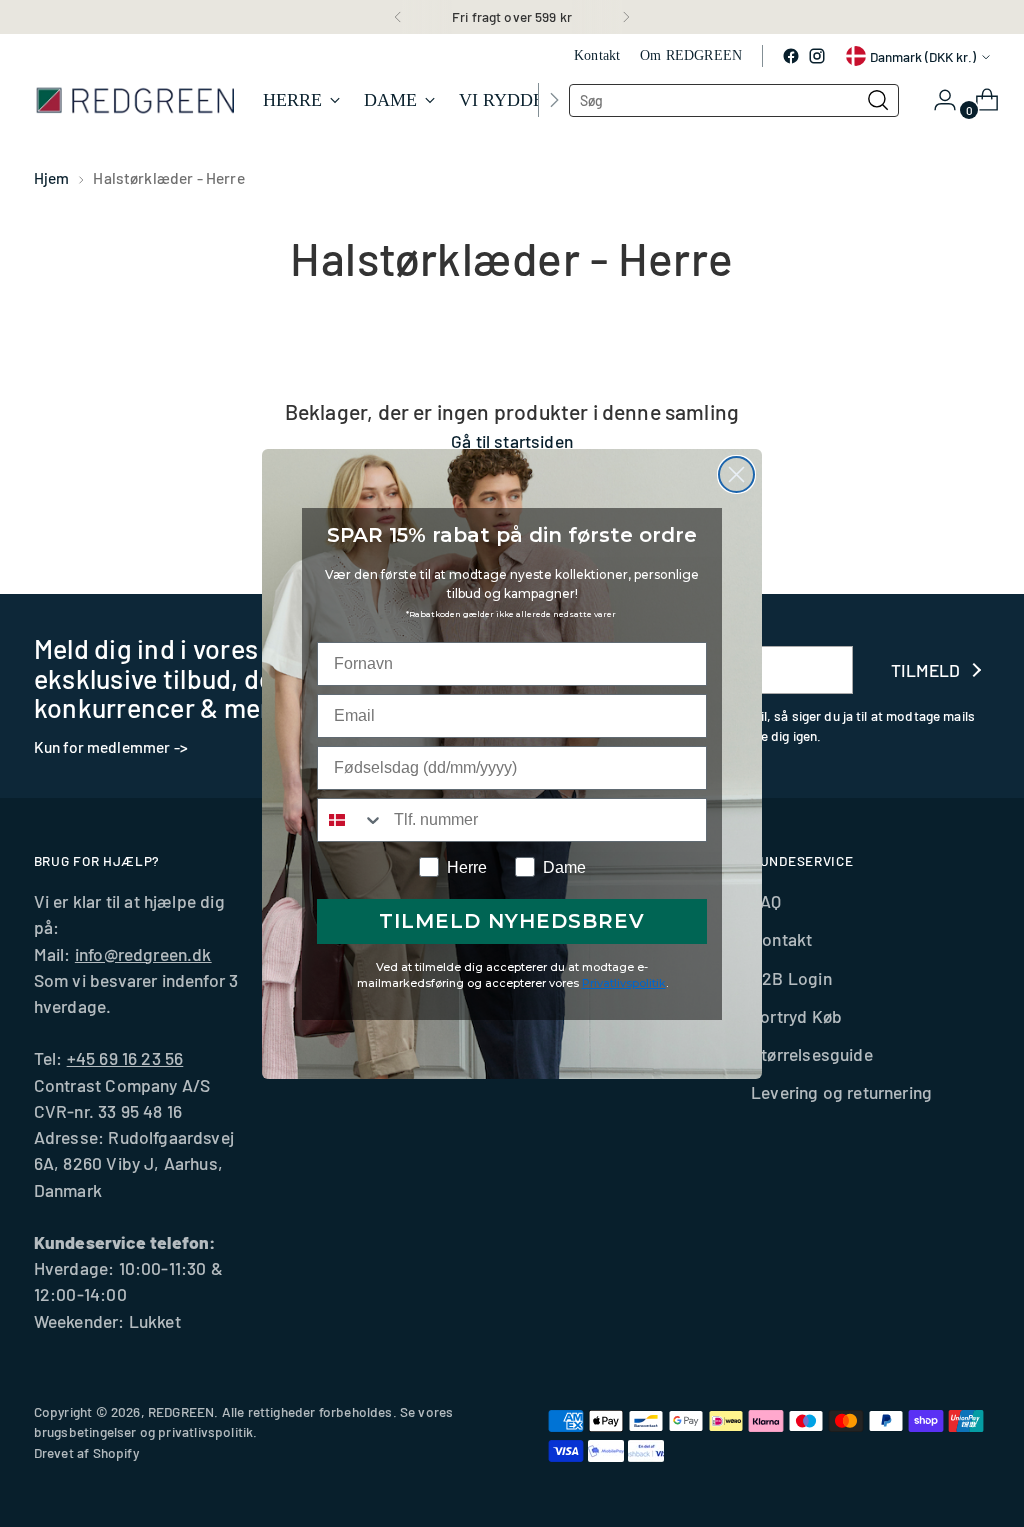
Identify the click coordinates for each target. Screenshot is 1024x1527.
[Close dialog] (736, 474)
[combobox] (351, 820)
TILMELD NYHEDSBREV (512, 921)
